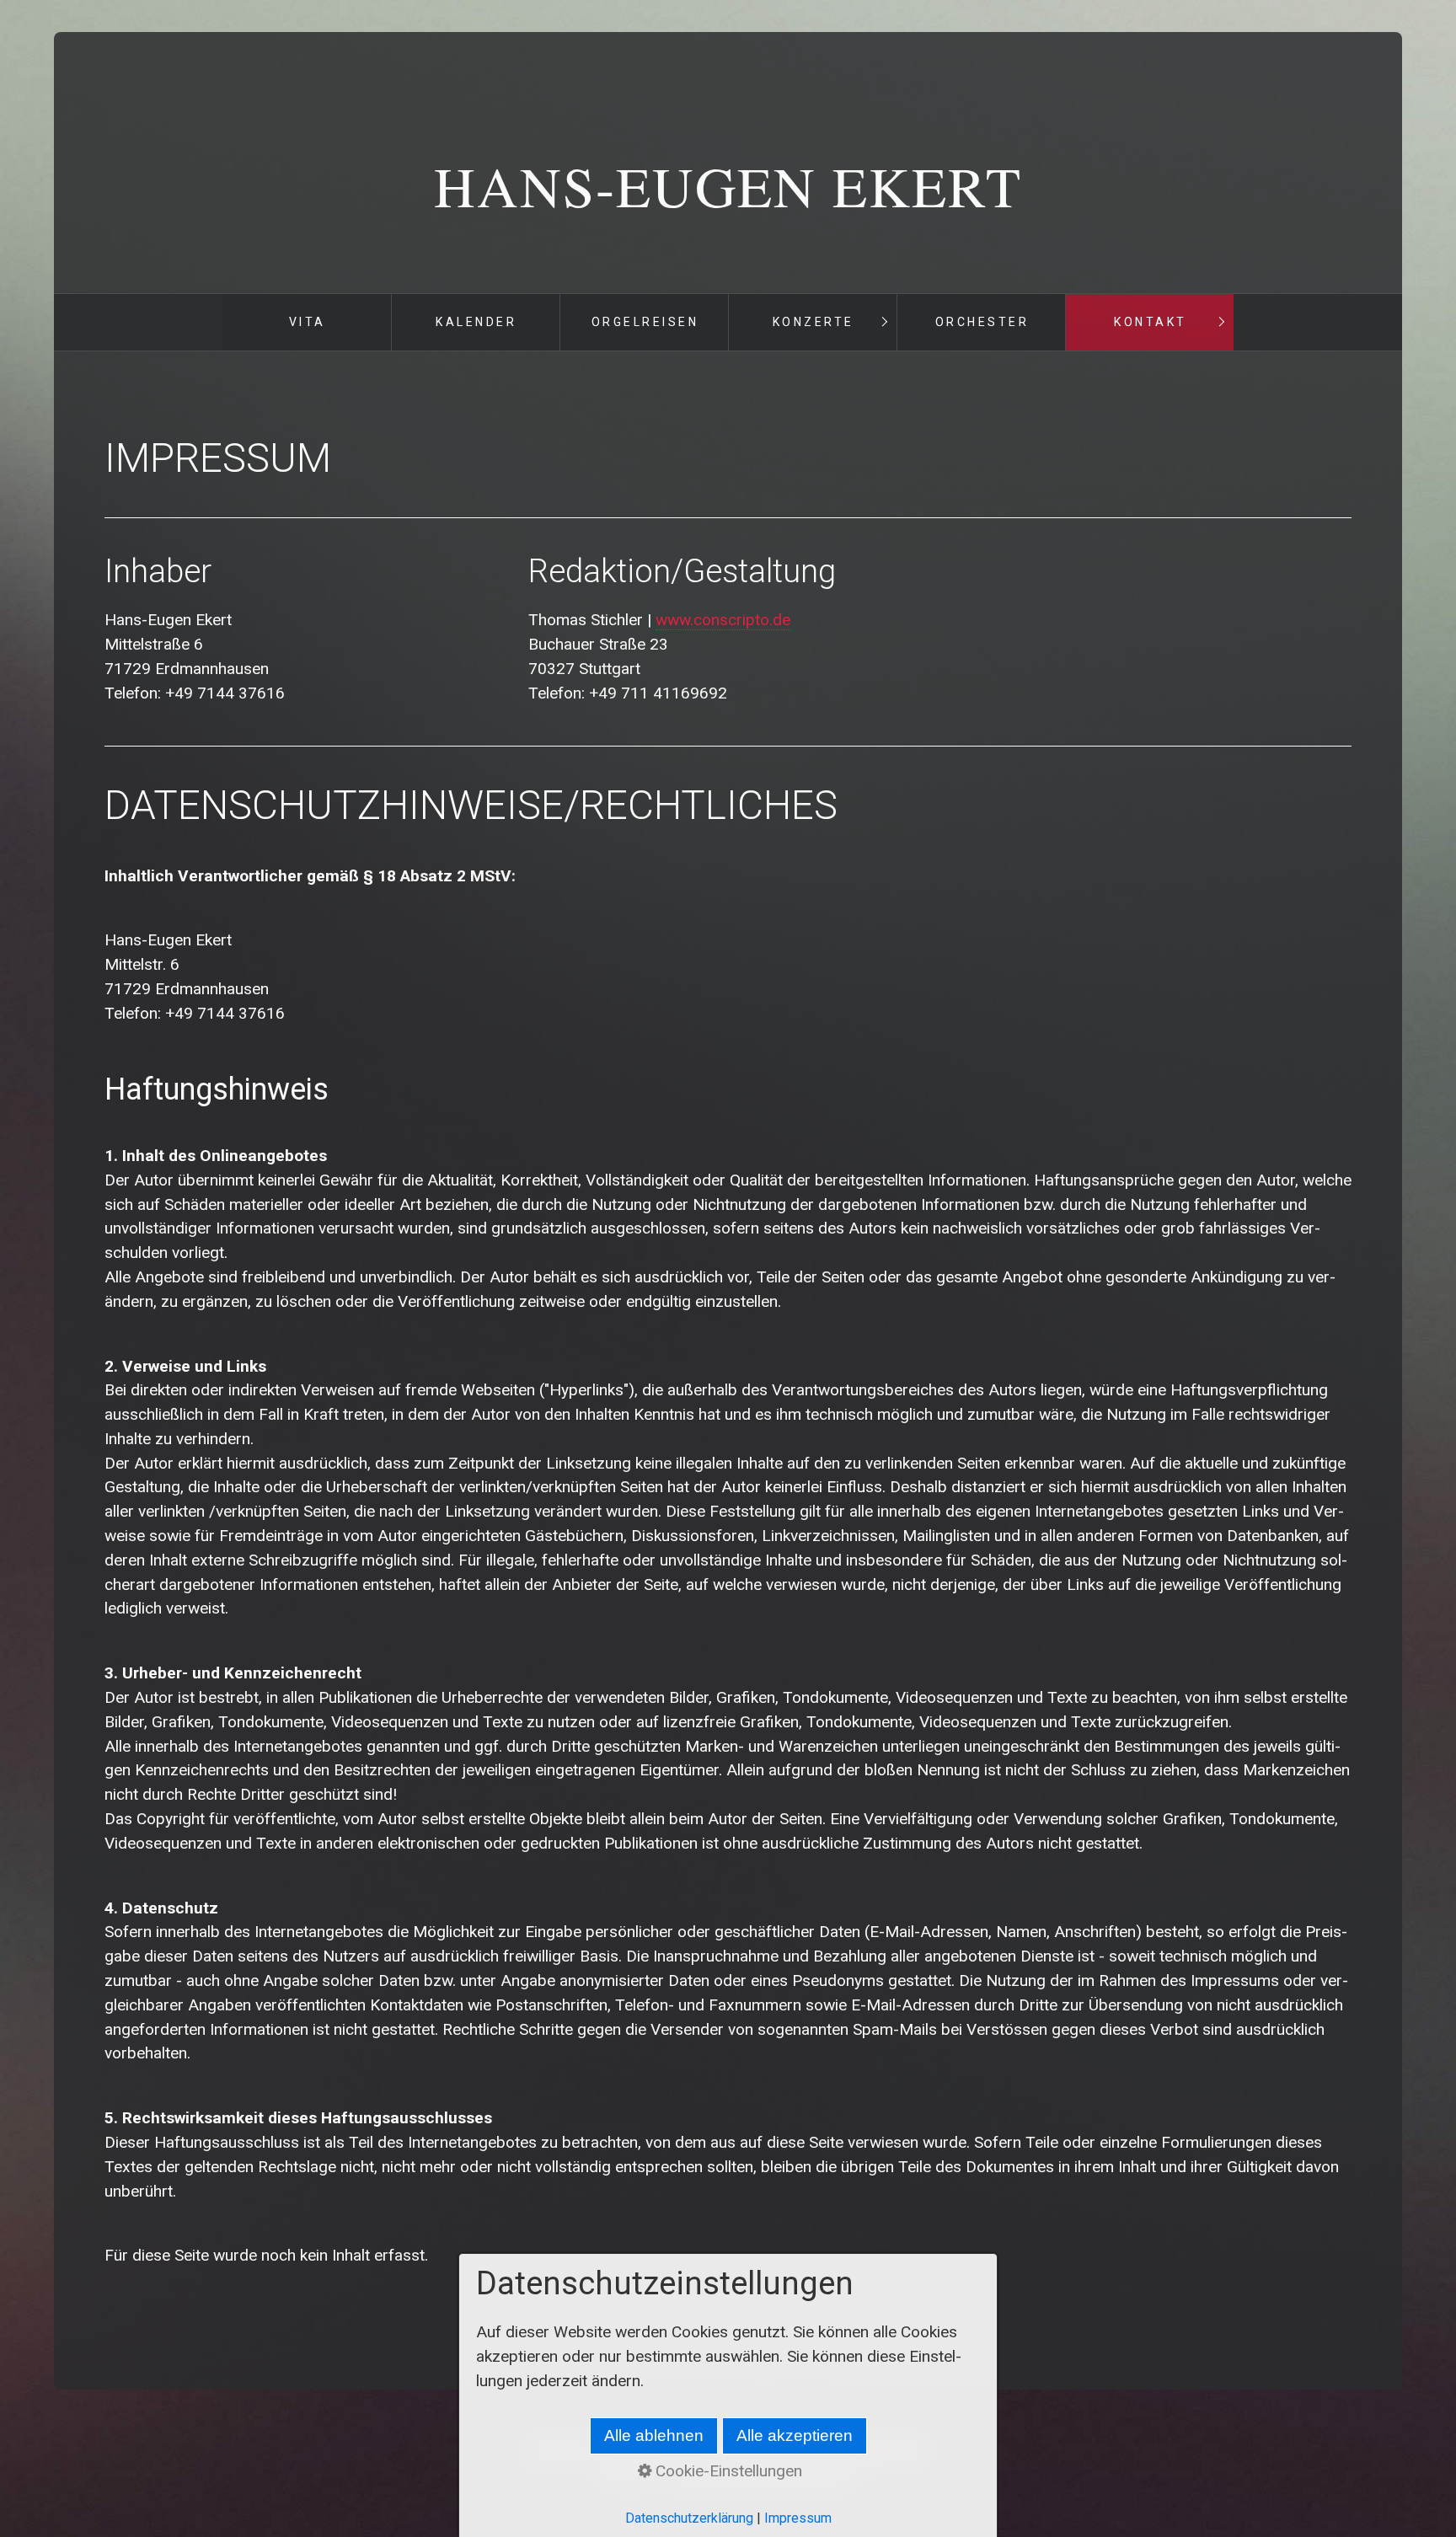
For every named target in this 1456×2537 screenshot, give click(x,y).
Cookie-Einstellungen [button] (727, 2471)
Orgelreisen (645, 322)
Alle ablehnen (654, 2435)
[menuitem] (307, 322)
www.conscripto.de (723, 620)
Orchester (982, 322)
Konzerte (814, 322)
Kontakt (1151, 322)
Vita (308, 322)
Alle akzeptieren (795, 2435)
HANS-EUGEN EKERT (728, 185)
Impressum (798, 2518)
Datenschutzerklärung (689, 2518)
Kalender (476, 322)
